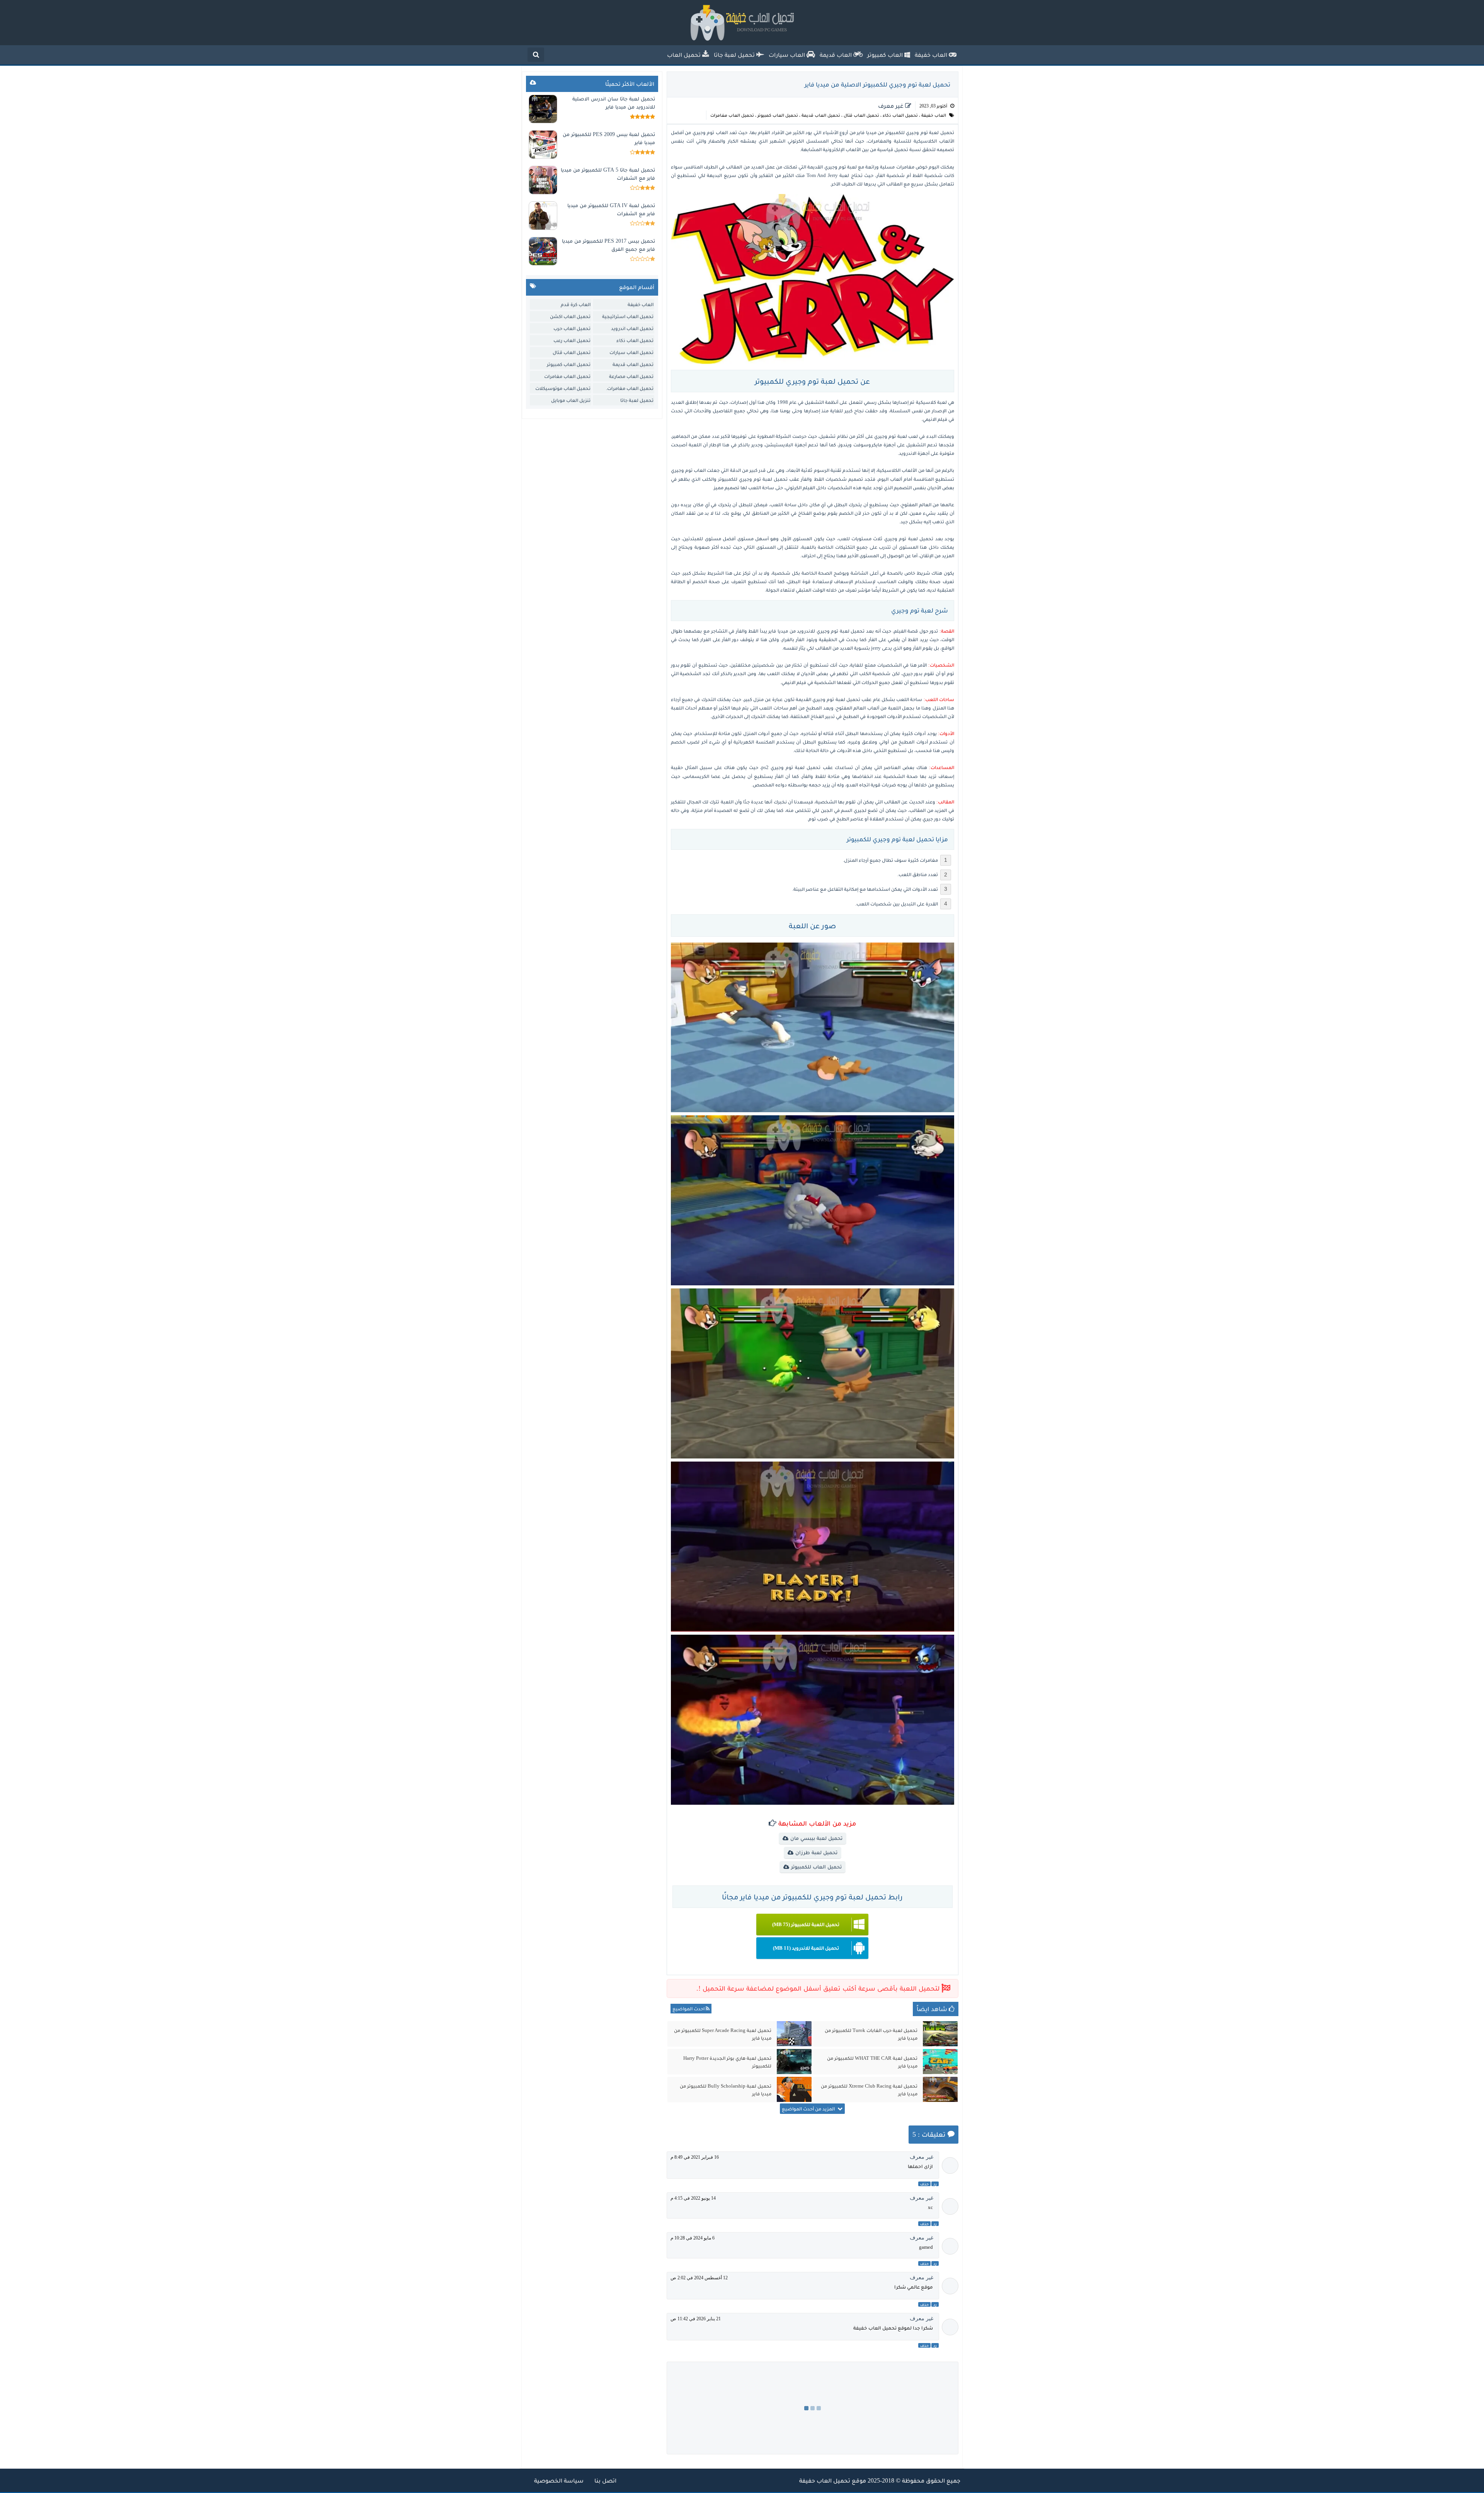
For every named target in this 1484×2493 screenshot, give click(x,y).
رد (935, 2184)
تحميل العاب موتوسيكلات (563, 388)
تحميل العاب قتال (861, 115)
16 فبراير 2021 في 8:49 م (695, 2157)
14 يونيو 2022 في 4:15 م (693, 2198)
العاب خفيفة (934, 115)
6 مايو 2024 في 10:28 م (693, 2238)
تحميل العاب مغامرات (732, 115)
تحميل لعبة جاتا (637, 400)
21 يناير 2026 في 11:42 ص (696, 2319)
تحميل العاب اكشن (570, 316)
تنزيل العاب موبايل (571, 400)
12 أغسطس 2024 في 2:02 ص (699, 2278)
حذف (924, 2184)
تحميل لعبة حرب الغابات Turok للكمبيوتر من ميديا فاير (871, 2034)
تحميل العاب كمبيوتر (778, 115)
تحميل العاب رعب (572, 340)
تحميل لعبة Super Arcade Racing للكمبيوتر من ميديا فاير (723, 2034)
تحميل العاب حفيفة (825, 2480)
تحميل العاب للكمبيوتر (816, 1867)
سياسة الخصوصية (559, 2480)
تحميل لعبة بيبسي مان (816, 1838)
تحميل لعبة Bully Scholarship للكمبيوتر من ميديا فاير (726, 2090)
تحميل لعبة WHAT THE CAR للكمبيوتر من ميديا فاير (872, 2062)
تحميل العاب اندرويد (632, 328)
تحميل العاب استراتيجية (628, 316)
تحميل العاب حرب (572, 328)
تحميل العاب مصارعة (631, 376)
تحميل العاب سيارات (631, 352)
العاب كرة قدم (576, 304)
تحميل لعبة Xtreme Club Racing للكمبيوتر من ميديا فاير (869, 2090)
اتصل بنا (605, 2480)
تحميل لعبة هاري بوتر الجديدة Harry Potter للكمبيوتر (727, 2062)
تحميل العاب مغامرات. (630, 388)
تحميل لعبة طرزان (816, 1852)
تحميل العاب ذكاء (900, 115)
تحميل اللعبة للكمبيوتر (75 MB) (806, 1924)
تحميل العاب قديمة (821, 115)
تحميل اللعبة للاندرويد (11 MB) (806, 1948)
